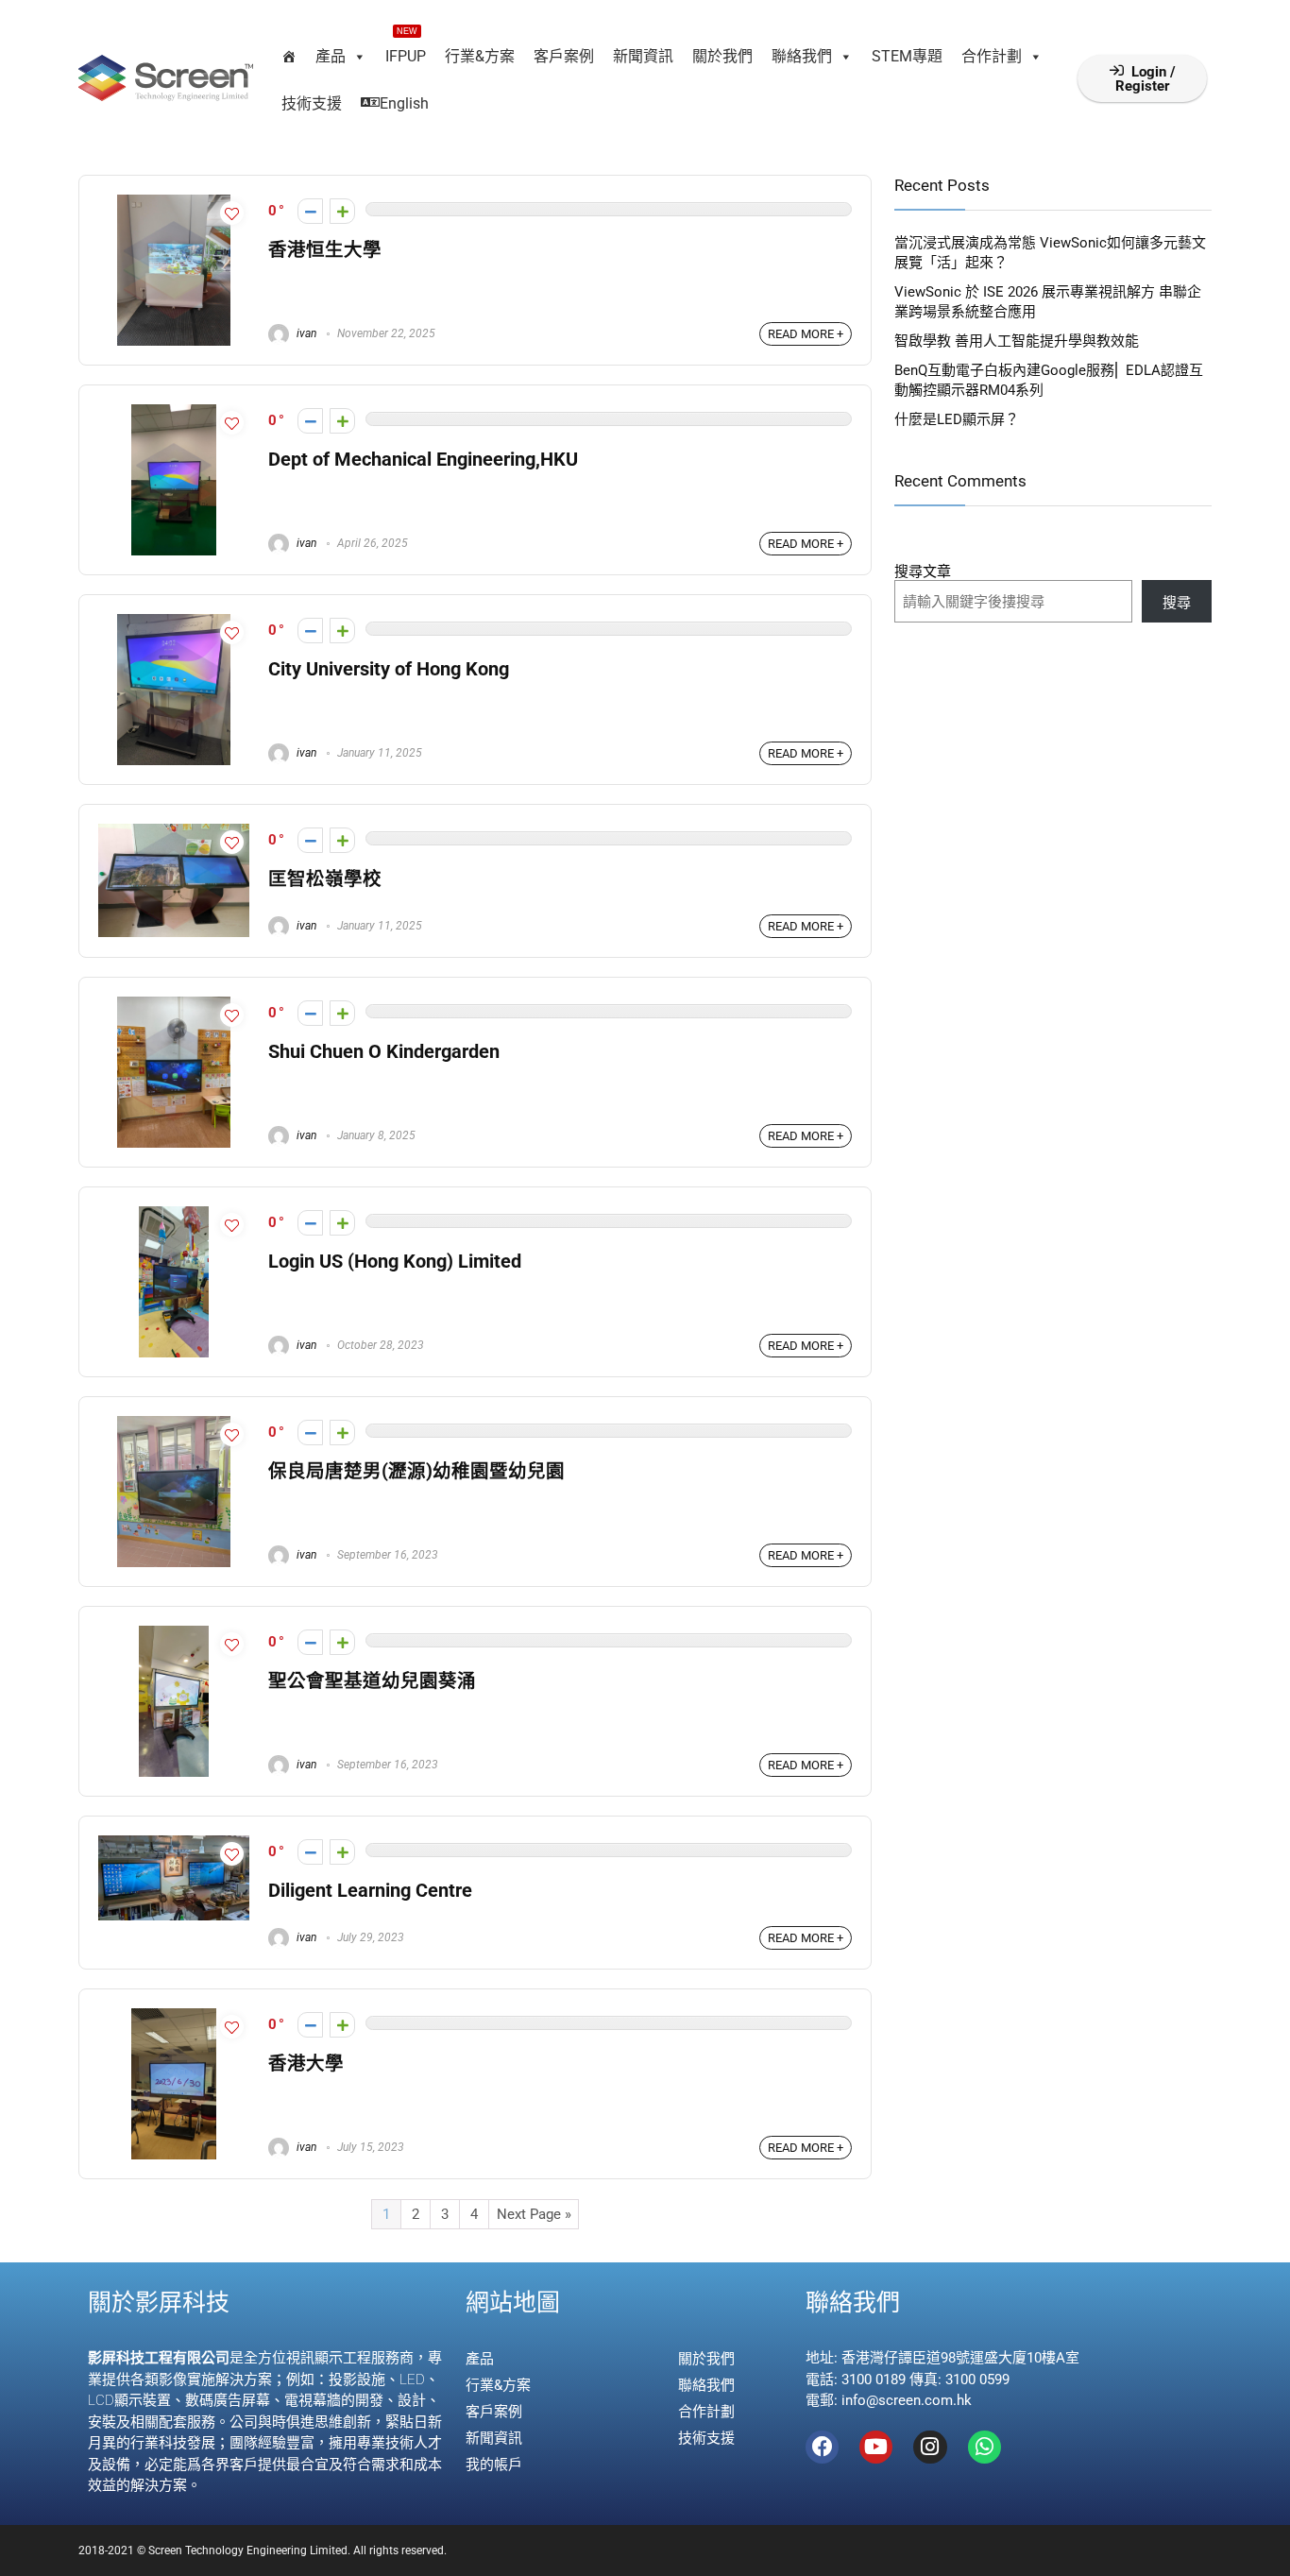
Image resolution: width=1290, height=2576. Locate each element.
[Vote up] (342, 211)
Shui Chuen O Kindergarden (384, 1052)
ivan (305, 333)
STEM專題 (907, 56)
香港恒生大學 (325, 250)
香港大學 (306, 2064)
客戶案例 (564, 56)
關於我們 (722, 56)
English (404, 103)
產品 (331, 56)
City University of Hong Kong (389, 669)
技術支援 (312, 103)
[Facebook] (822, 2447)
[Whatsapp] (984, 2447)
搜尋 (1177, 603)
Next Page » (534, 2214)
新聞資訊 (643, 56)
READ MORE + (806, 334)
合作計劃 (992, 56)
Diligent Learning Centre (370, 1891)
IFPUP (406, 49)
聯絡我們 (802, 56)
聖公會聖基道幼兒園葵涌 (372, 1681)
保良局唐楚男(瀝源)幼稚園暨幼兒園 (416, 1471)
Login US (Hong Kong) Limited (395, 1262)
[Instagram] (930, 2447)
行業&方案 (480, 56)
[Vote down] (310, 211)
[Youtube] (876, 2447)
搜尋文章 (923, 571)
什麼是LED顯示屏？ (957, 419)
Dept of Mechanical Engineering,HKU (423, 460)
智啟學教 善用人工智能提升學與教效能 (1017, 341)
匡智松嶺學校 (325, 879)
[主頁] (289, 57)
